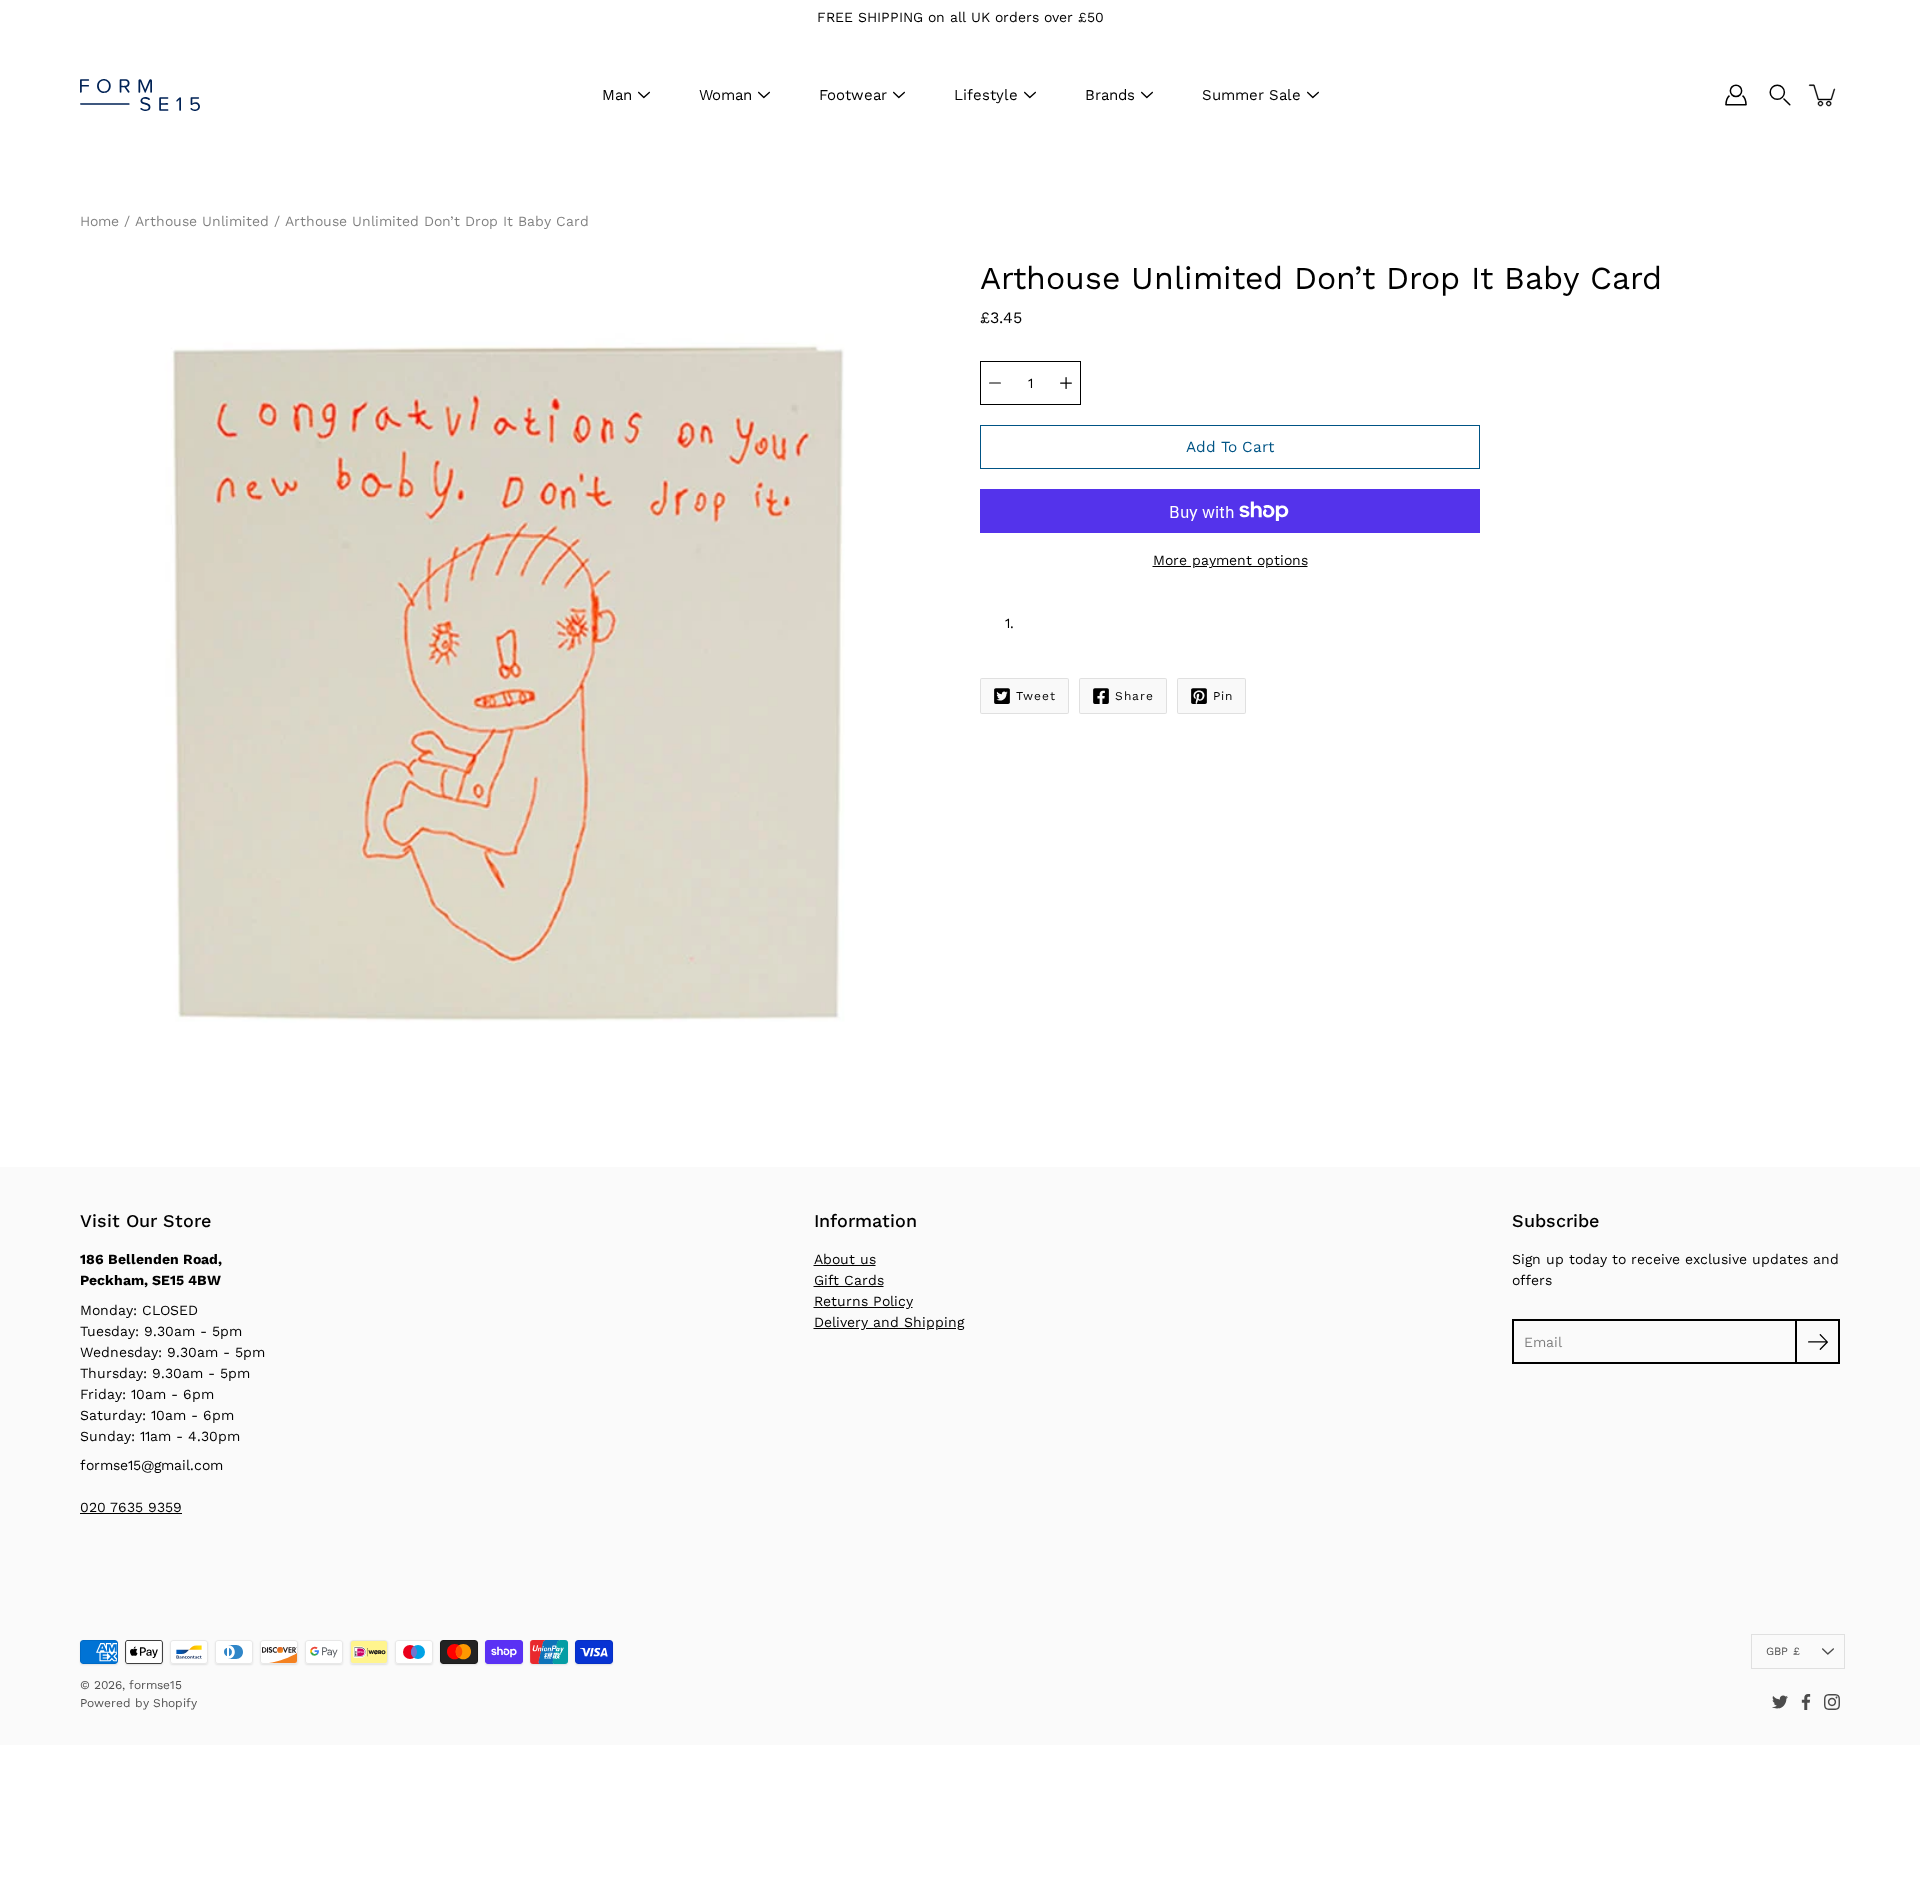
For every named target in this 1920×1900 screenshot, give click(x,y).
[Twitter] (1780, 1702)
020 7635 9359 (131, 1507)
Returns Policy (863, 1301)
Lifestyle (986, 95)
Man (617, 95)
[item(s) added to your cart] (1824, 95)
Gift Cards (849, 1280)
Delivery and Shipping (889, 1322)
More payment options (1230, 560)
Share (1134, 696)
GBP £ (1783, 1651)
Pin (1223, 696)
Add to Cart (1230, 447)
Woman (725, 95)
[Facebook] (1806, 1702)
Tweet (1036, 696)
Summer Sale (1251, 95)
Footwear (853, 95)
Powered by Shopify (138, 1703)
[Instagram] (1832, 1702)
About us (845, 1259)
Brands (1110, 95)
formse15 (155, 1685)
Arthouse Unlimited (202, 221)
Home (99, 221)
